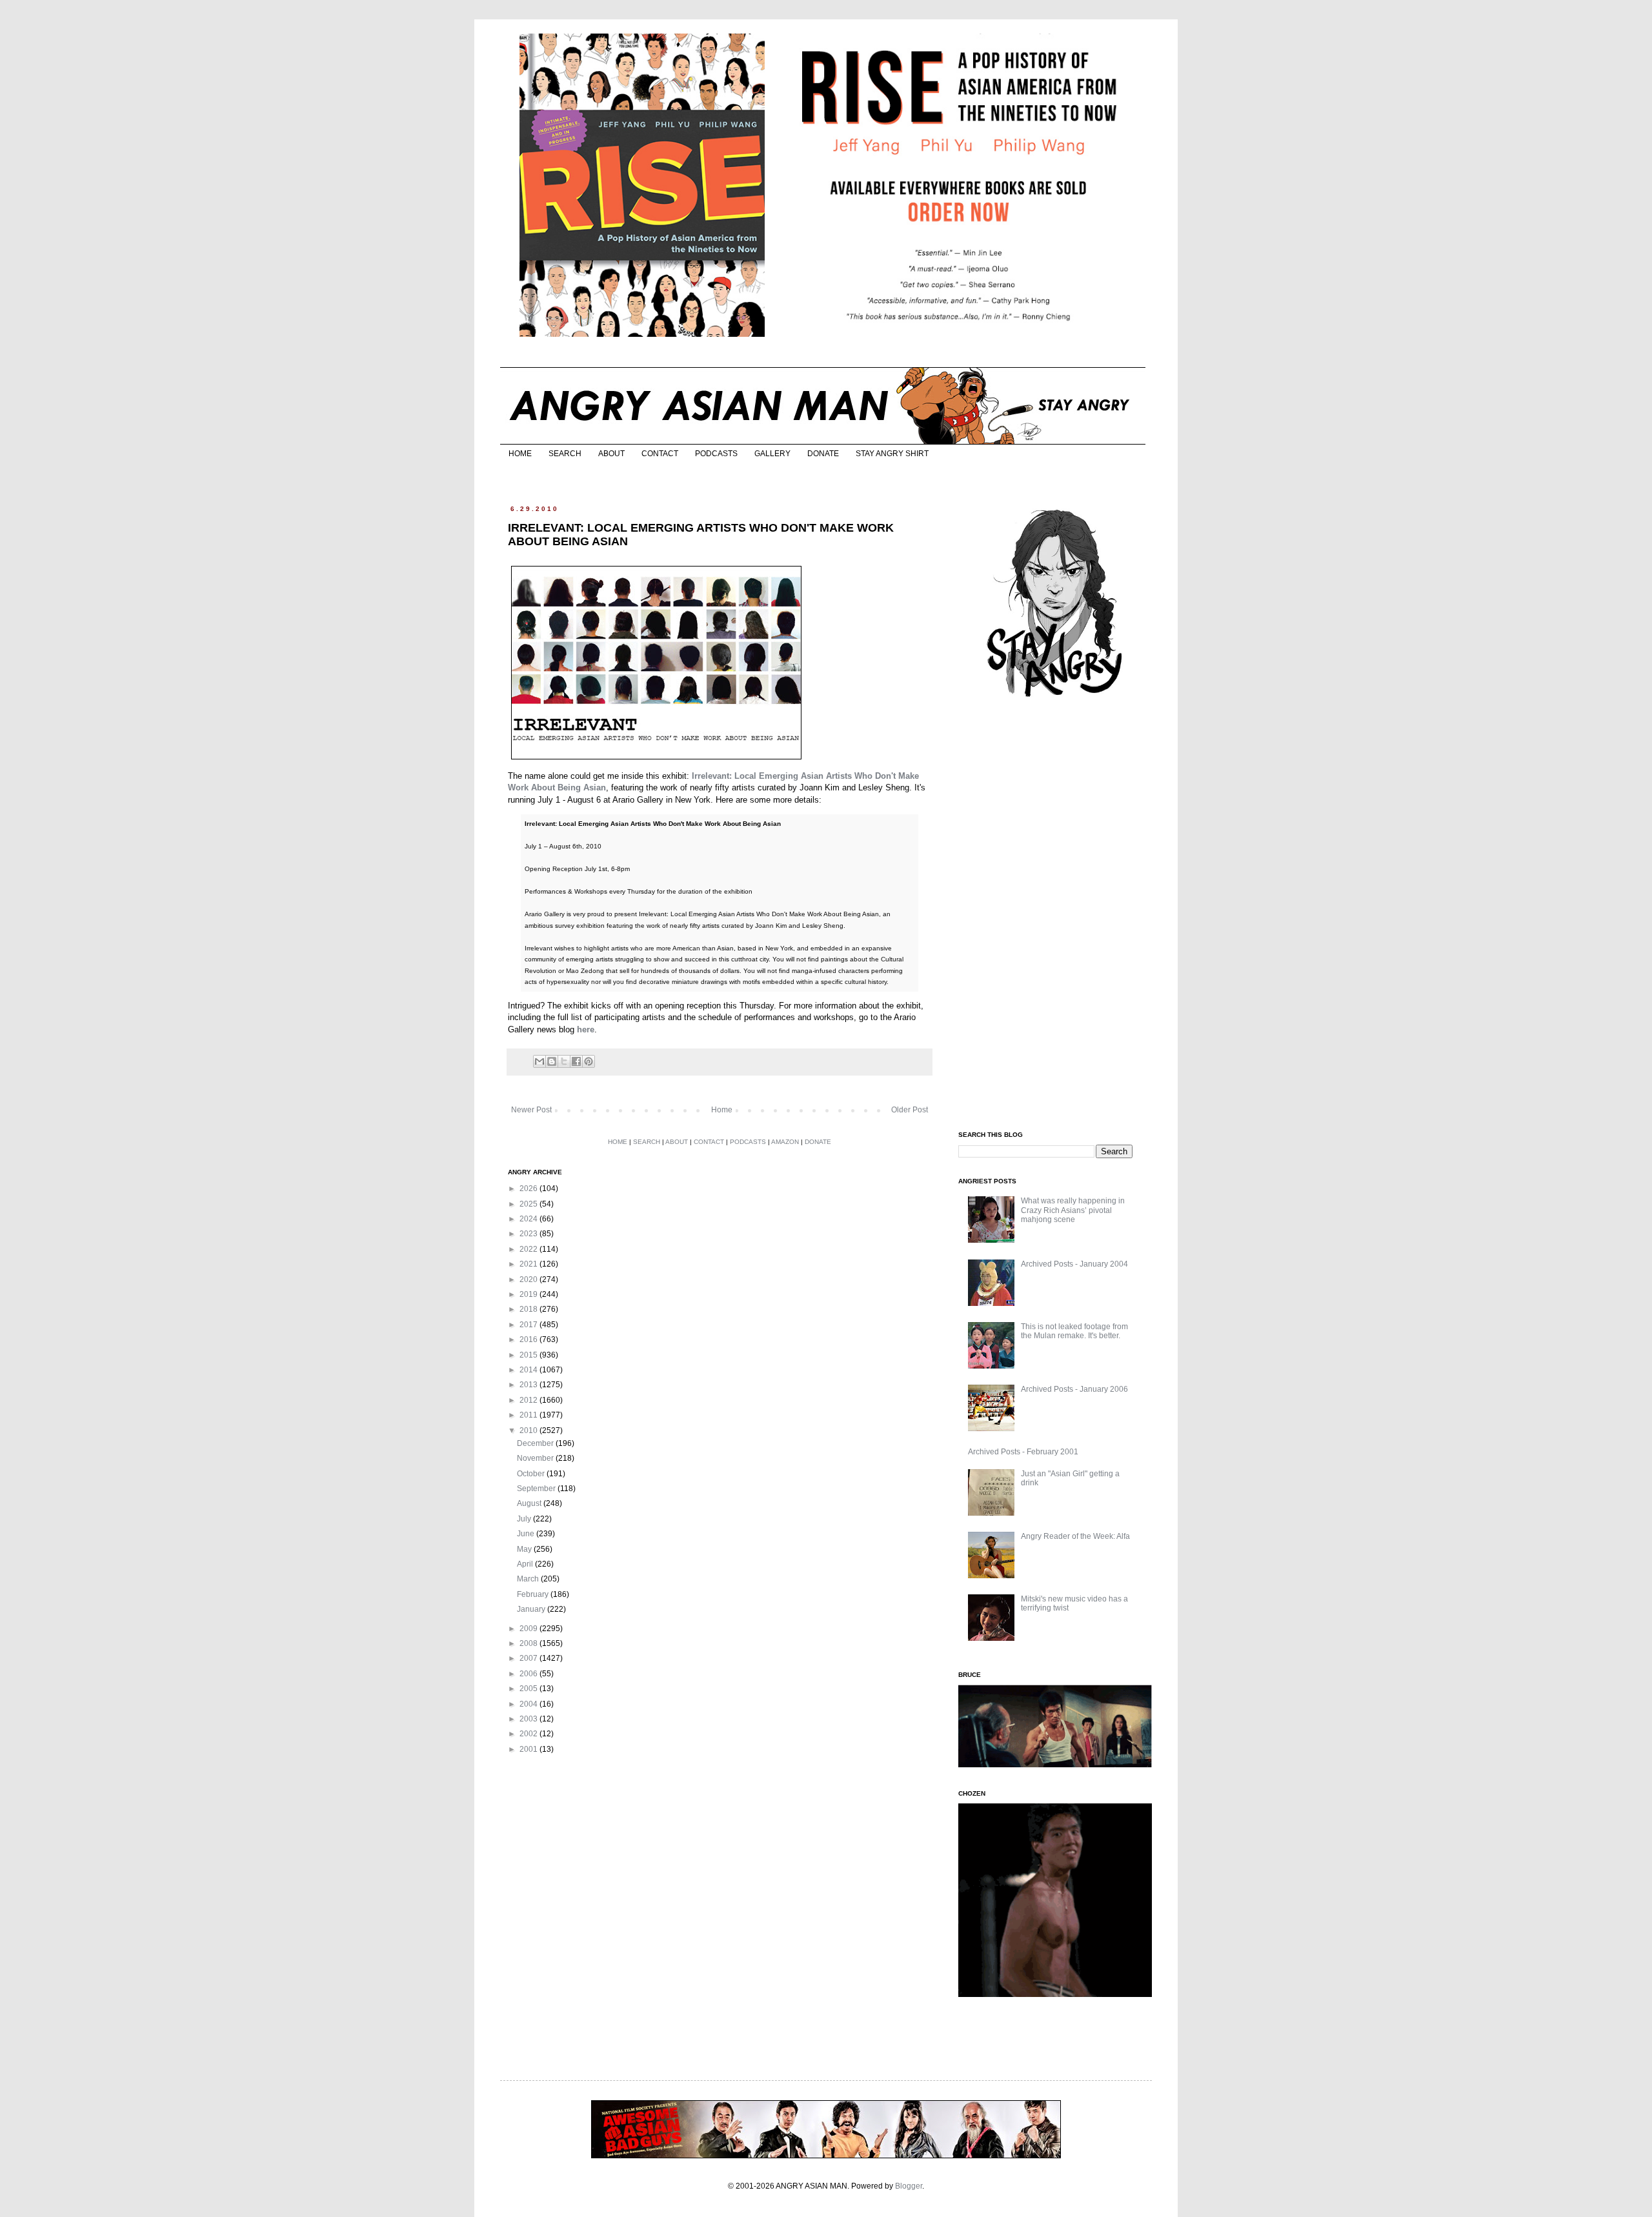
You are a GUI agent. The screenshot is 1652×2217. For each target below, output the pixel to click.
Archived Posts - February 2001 (1023, 1452)
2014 (529, 1370)
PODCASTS (716, 454)
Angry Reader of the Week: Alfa (1075, 1536)
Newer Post (531, 1110)
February (534, 1594)
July (525, 1519)
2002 (529, 1734)
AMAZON (785, 1142)
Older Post (910, 1110)
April (526, 1564)
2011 (529, 1415)
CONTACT (660, 454)
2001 (529, 1749)
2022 (529, 1249)
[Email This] (539, 1061)
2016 (529, 1339)
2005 (529, 1689)
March (529, 1579)
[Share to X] (564, 1061)
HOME (520, 454)
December (536, 1443)
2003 (529, 1719)
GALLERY (772, 454)
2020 (529, 1279)
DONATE (823, 454)
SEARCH (565, 454)
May (525, 1549)
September (537, 1489)
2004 (529, 1704)
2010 (529, 1430)
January (532, 1609)
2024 (529, 1219)
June (527, 1534)
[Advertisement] (1055, 915)
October (532, 1474)
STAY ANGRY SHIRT (892, 454)
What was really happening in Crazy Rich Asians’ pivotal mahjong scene (1073, 1210)
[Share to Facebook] (576, 1061)
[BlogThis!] (552, 1061)
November (536, 1458)
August (530, 1503)
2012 (529, 1400)
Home (722, 1110)
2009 (529, 1629)
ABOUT (611, 454)
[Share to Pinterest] (589, 1061)
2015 (529, 1355)
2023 (529, 1234)
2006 (529, 1674)
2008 (529, 1643)
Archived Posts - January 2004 (1074, 1264)
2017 (529, 1325)
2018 (529, 1309)
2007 (529, 1658)
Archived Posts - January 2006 (1074, 1389)
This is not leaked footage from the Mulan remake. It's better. (1074, 1331)
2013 (529, 1385)
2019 (529, 1294)
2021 (529, 1264)
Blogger (909, 2186)
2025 (529, 1204)
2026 (529, 1189)
